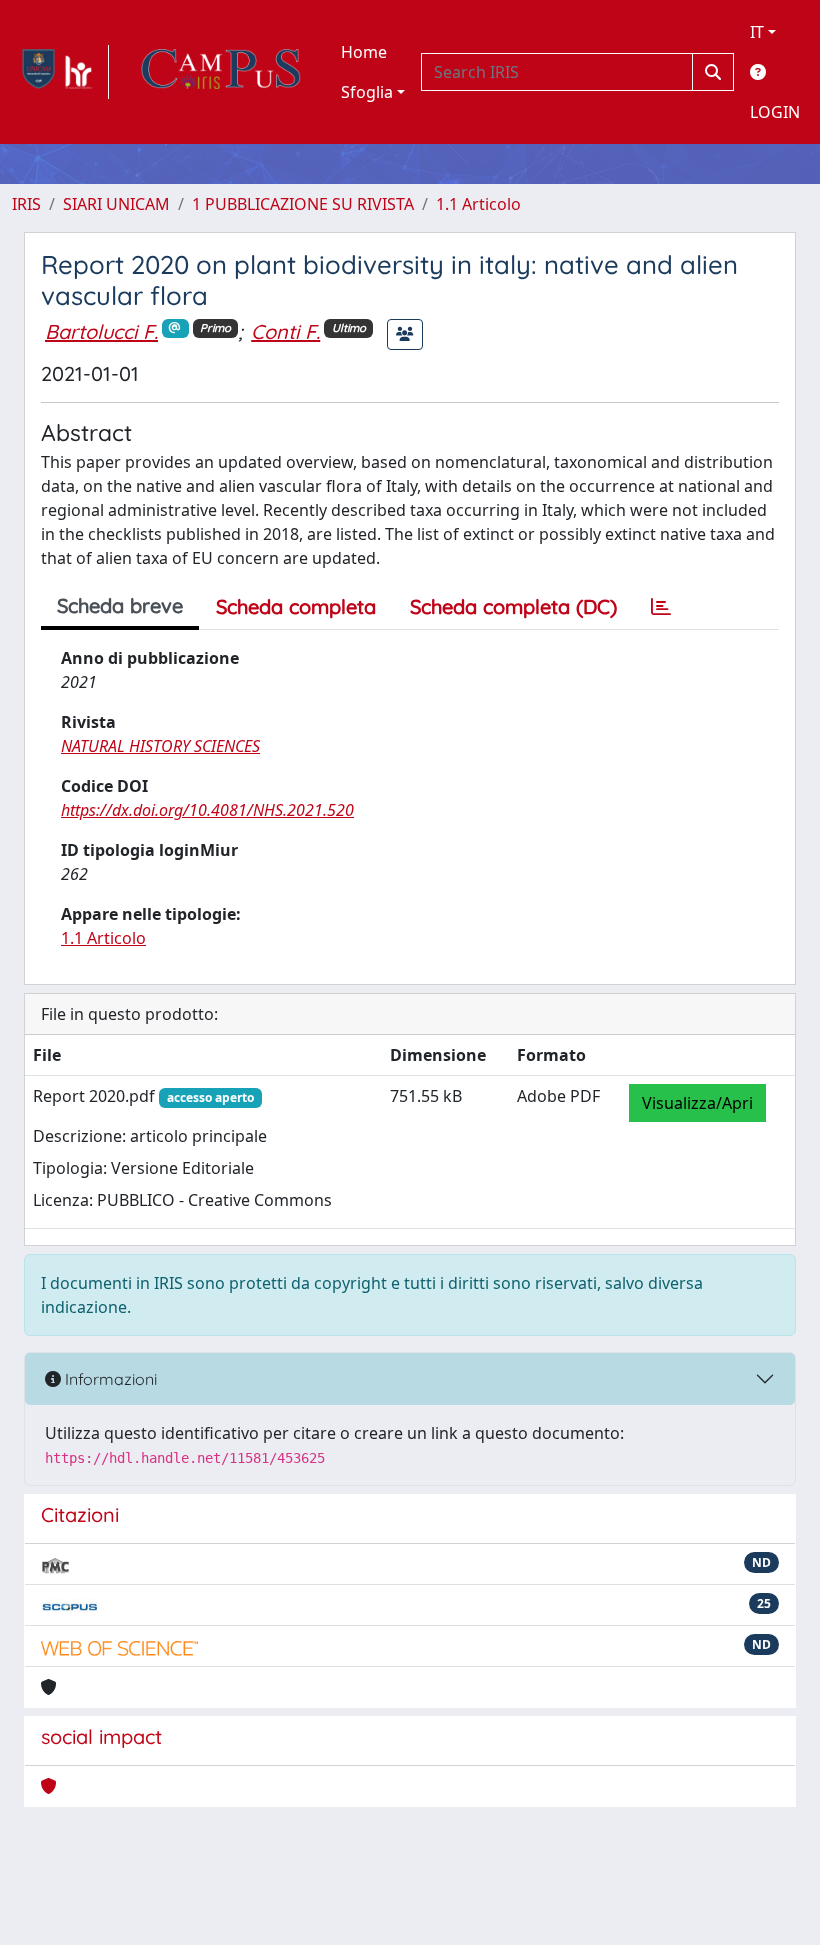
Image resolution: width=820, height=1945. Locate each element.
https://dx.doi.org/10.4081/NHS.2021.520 (207, 810)
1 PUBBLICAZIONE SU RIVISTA (303, 204)
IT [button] (757, 32)
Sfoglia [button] (367, 92)
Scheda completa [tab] (296, 606)
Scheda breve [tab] (120, 605)
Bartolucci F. (101, 331)
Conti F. (285, 331)
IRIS (26, 204)
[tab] (661, 607)
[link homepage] (60, 72)
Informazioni (109, 1379)
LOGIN (775, 112)
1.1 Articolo (478, 204)
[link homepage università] (221, 72)
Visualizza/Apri (697, 1103)
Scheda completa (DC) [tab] (513, 606)
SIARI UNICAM (116, 204)
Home (364, 52)
